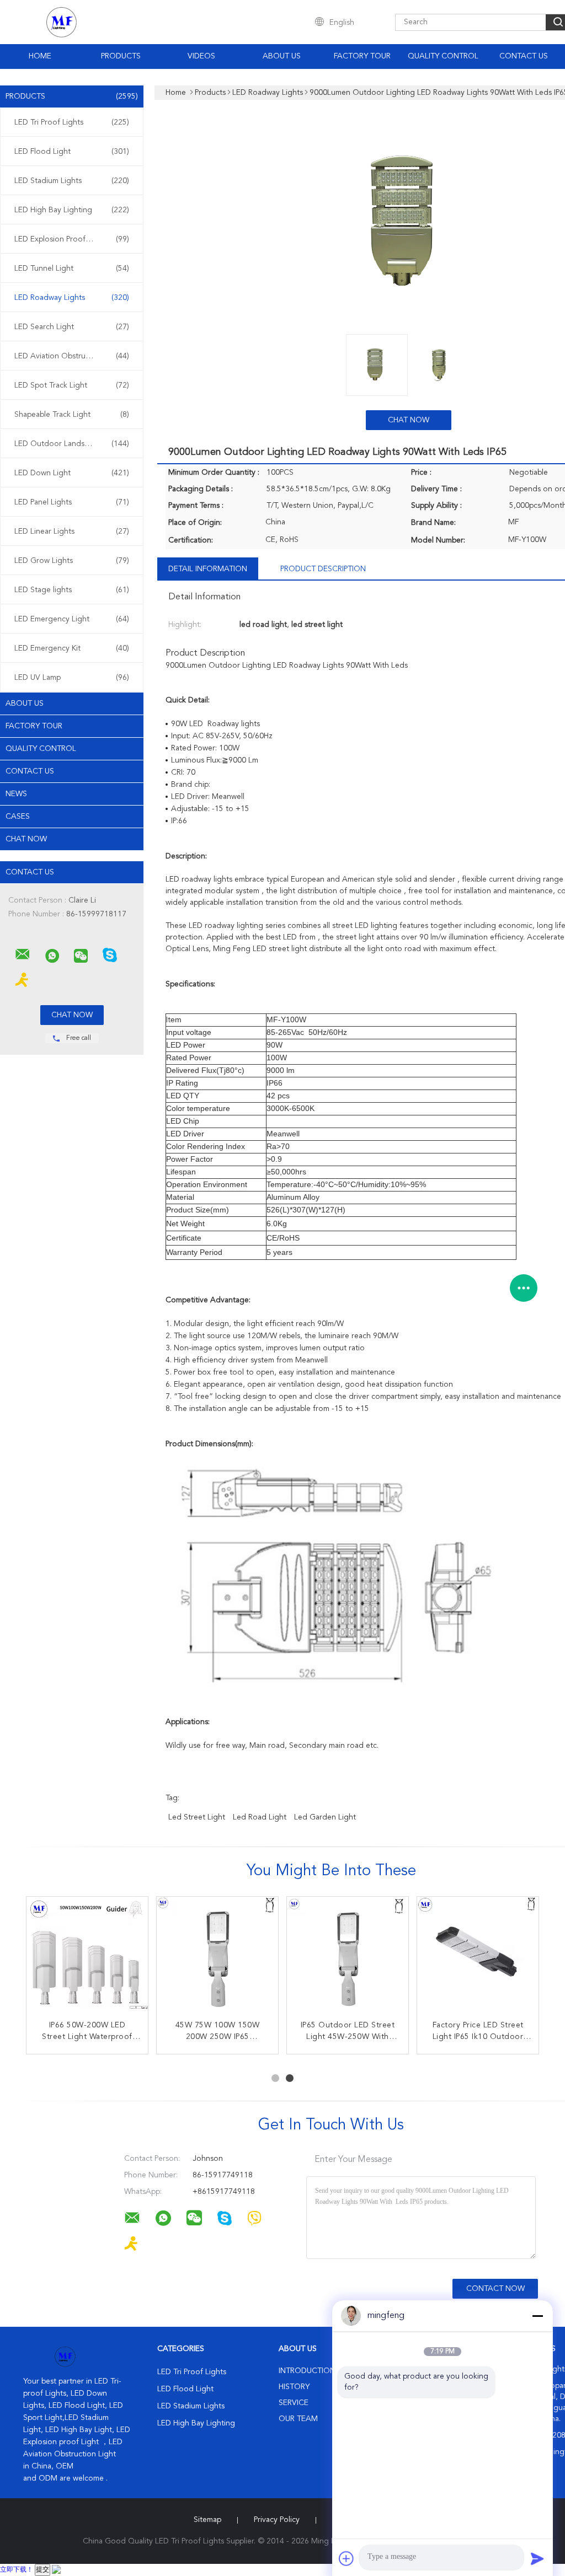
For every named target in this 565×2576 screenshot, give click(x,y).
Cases (18, 817)
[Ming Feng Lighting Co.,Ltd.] (23, 954)
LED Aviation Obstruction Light (72, 356)
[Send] (537, 2558)
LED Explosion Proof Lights (72, 239)
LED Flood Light (72, 152)
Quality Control (443, 56)
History (294, 2387)
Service (294, 2403)
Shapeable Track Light (72, 415)
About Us (282, 56)
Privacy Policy (277, 2520)
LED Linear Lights (72, 532)
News (16, 794)
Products (121, 56)
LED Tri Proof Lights (72, 122)
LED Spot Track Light (72, 385)
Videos (201, 56)
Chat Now (26, 839)
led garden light (325, 1817)
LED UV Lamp (72, 678)
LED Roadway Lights (72, 298)
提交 (42, 2570)
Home (40, 56)
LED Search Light (72, 327)
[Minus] (537, 2316)
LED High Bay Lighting (72, 210)
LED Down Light (72, 473)
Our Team (298, 2419)
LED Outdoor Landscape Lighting (73, 444)
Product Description (323, 569)
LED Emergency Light (72, 619)
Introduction (307, 2371)
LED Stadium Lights (72, 181)
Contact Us (524, 56)
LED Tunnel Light (72, 269)
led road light (260, 1817)
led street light (197, 1817)
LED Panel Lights (72, 502)
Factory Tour (362, 56)
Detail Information (208, 569)
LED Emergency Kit (72, 648)
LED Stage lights (72, 590)
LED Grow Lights (72, 561)
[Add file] (347, 2558)
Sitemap (207, 2520)
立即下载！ (17, 2570)
